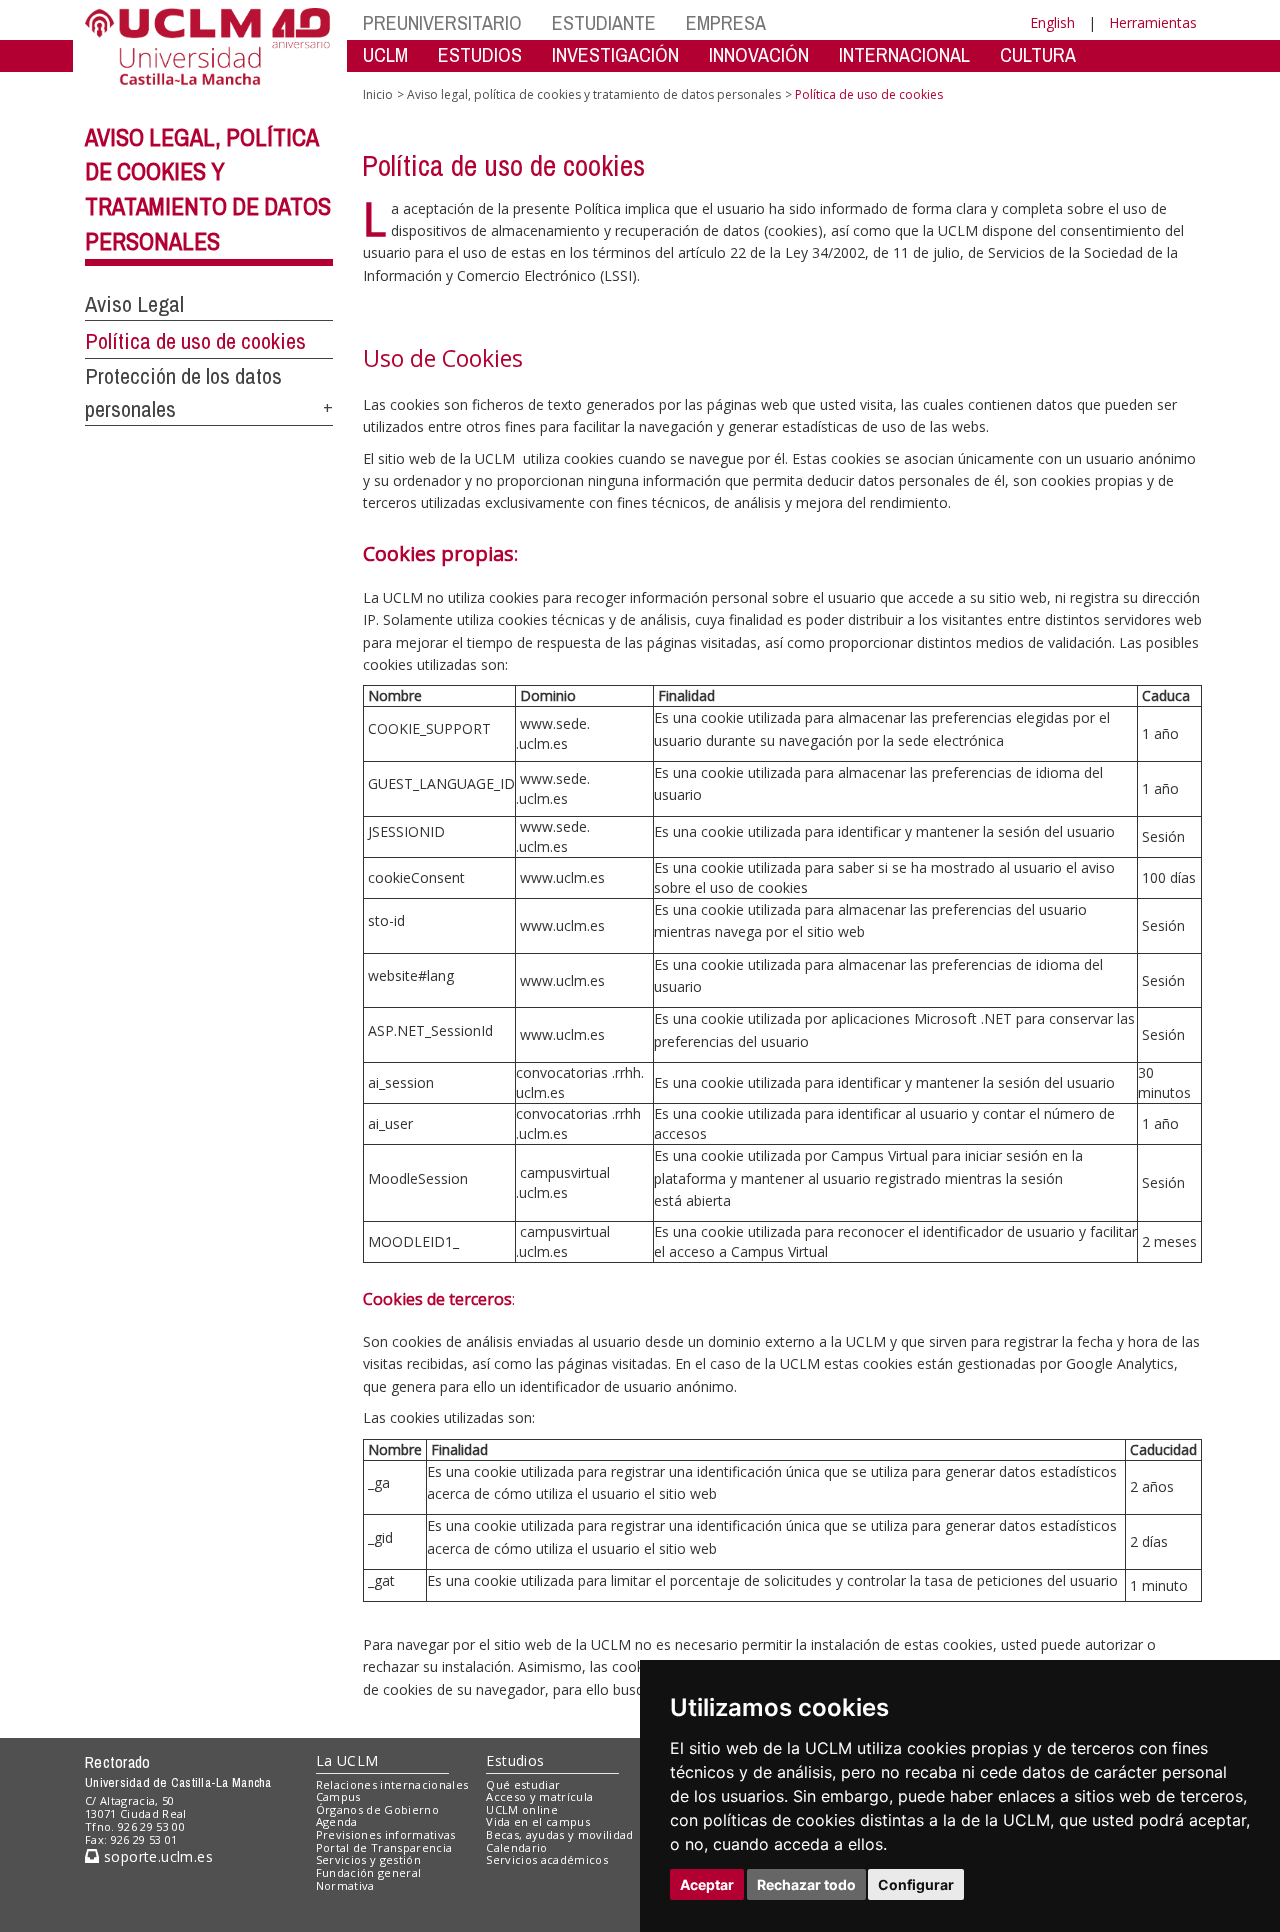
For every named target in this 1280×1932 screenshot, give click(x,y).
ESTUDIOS (480, 54)
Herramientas (1153, 22)
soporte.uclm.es (156, 1856)
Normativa (345, 1885)
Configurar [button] (916, 1884)
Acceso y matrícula (539, 1796)
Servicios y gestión (368, 1859)
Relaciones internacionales (392, 1784)
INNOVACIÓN (759, 54)
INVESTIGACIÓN (615, 54)
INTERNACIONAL (904, 54)
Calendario (516, 1847)
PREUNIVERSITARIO (442, 22)
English (1052, 22)
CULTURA (1038, 54)
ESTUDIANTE (604, 22)
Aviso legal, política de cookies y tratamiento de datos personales (594, 94)
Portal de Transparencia (384, 1847)
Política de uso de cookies (195, 341)
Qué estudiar (523, 1784)
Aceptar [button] (707, 1884)
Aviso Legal (134, 304)
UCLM (385, 54)
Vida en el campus (538, 1821)
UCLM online (522, 1809)
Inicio (378, 94)
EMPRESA (726, 22)
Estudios (515, 1760)
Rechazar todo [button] (806, 1884)
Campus (338, 1796)
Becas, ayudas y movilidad (559, 1834)
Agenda (337, 1821)
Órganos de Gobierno (377, 1809)
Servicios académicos (547, 1859)
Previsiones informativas (386, 1834)
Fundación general (369, 1872)
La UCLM (347, 1760)
